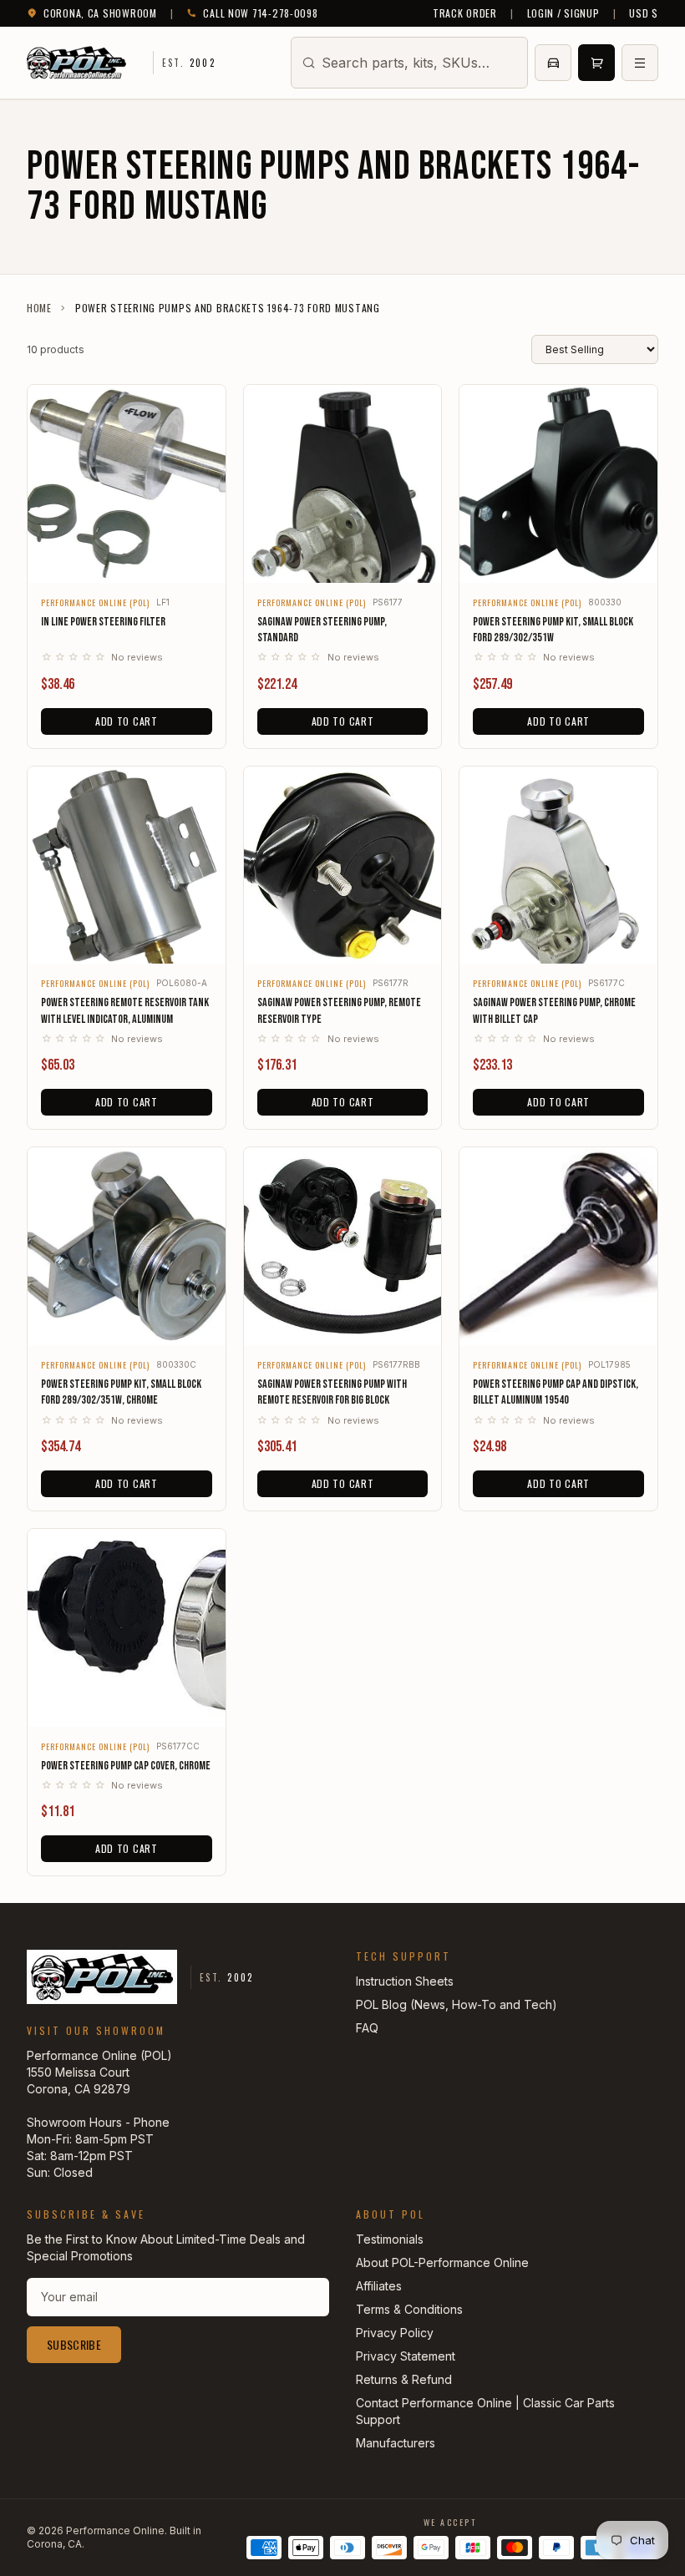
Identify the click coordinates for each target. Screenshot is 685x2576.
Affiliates (379, 2286)
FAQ (367, 2028)
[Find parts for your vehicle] (553, 63)
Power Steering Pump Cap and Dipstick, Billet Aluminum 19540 (556, 1392)
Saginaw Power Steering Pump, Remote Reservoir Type (339, 1010)
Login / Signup (563, 13)
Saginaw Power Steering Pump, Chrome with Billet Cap (554, 1010)
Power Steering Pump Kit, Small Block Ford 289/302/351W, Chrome (121, 1392)
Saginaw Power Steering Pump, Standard (322, 630)
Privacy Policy (395, 2333)
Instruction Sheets (405, 1981)
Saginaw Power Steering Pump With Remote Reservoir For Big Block (332, 1392)
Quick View (127, 559)
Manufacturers (396, 2443)
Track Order (465, 13)
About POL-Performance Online (442, 2262)
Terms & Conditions (409, 2309)
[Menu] (640, 63)
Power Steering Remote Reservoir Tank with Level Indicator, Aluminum (125, 1010)
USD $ (644, 13)
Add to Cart (127, 721)
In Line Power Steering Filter (103, 622)
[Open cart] (596, 63)
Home (39, 308)
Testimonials (390, 2239)
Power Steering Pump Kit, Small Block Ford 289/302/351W (553, 630)
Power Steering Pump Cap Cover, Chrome (126, 1766)
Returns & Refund (404, 2379)
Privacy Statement (406, 2356)
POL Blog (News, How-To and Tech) (457, 2004)
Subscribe (74, 2344)
